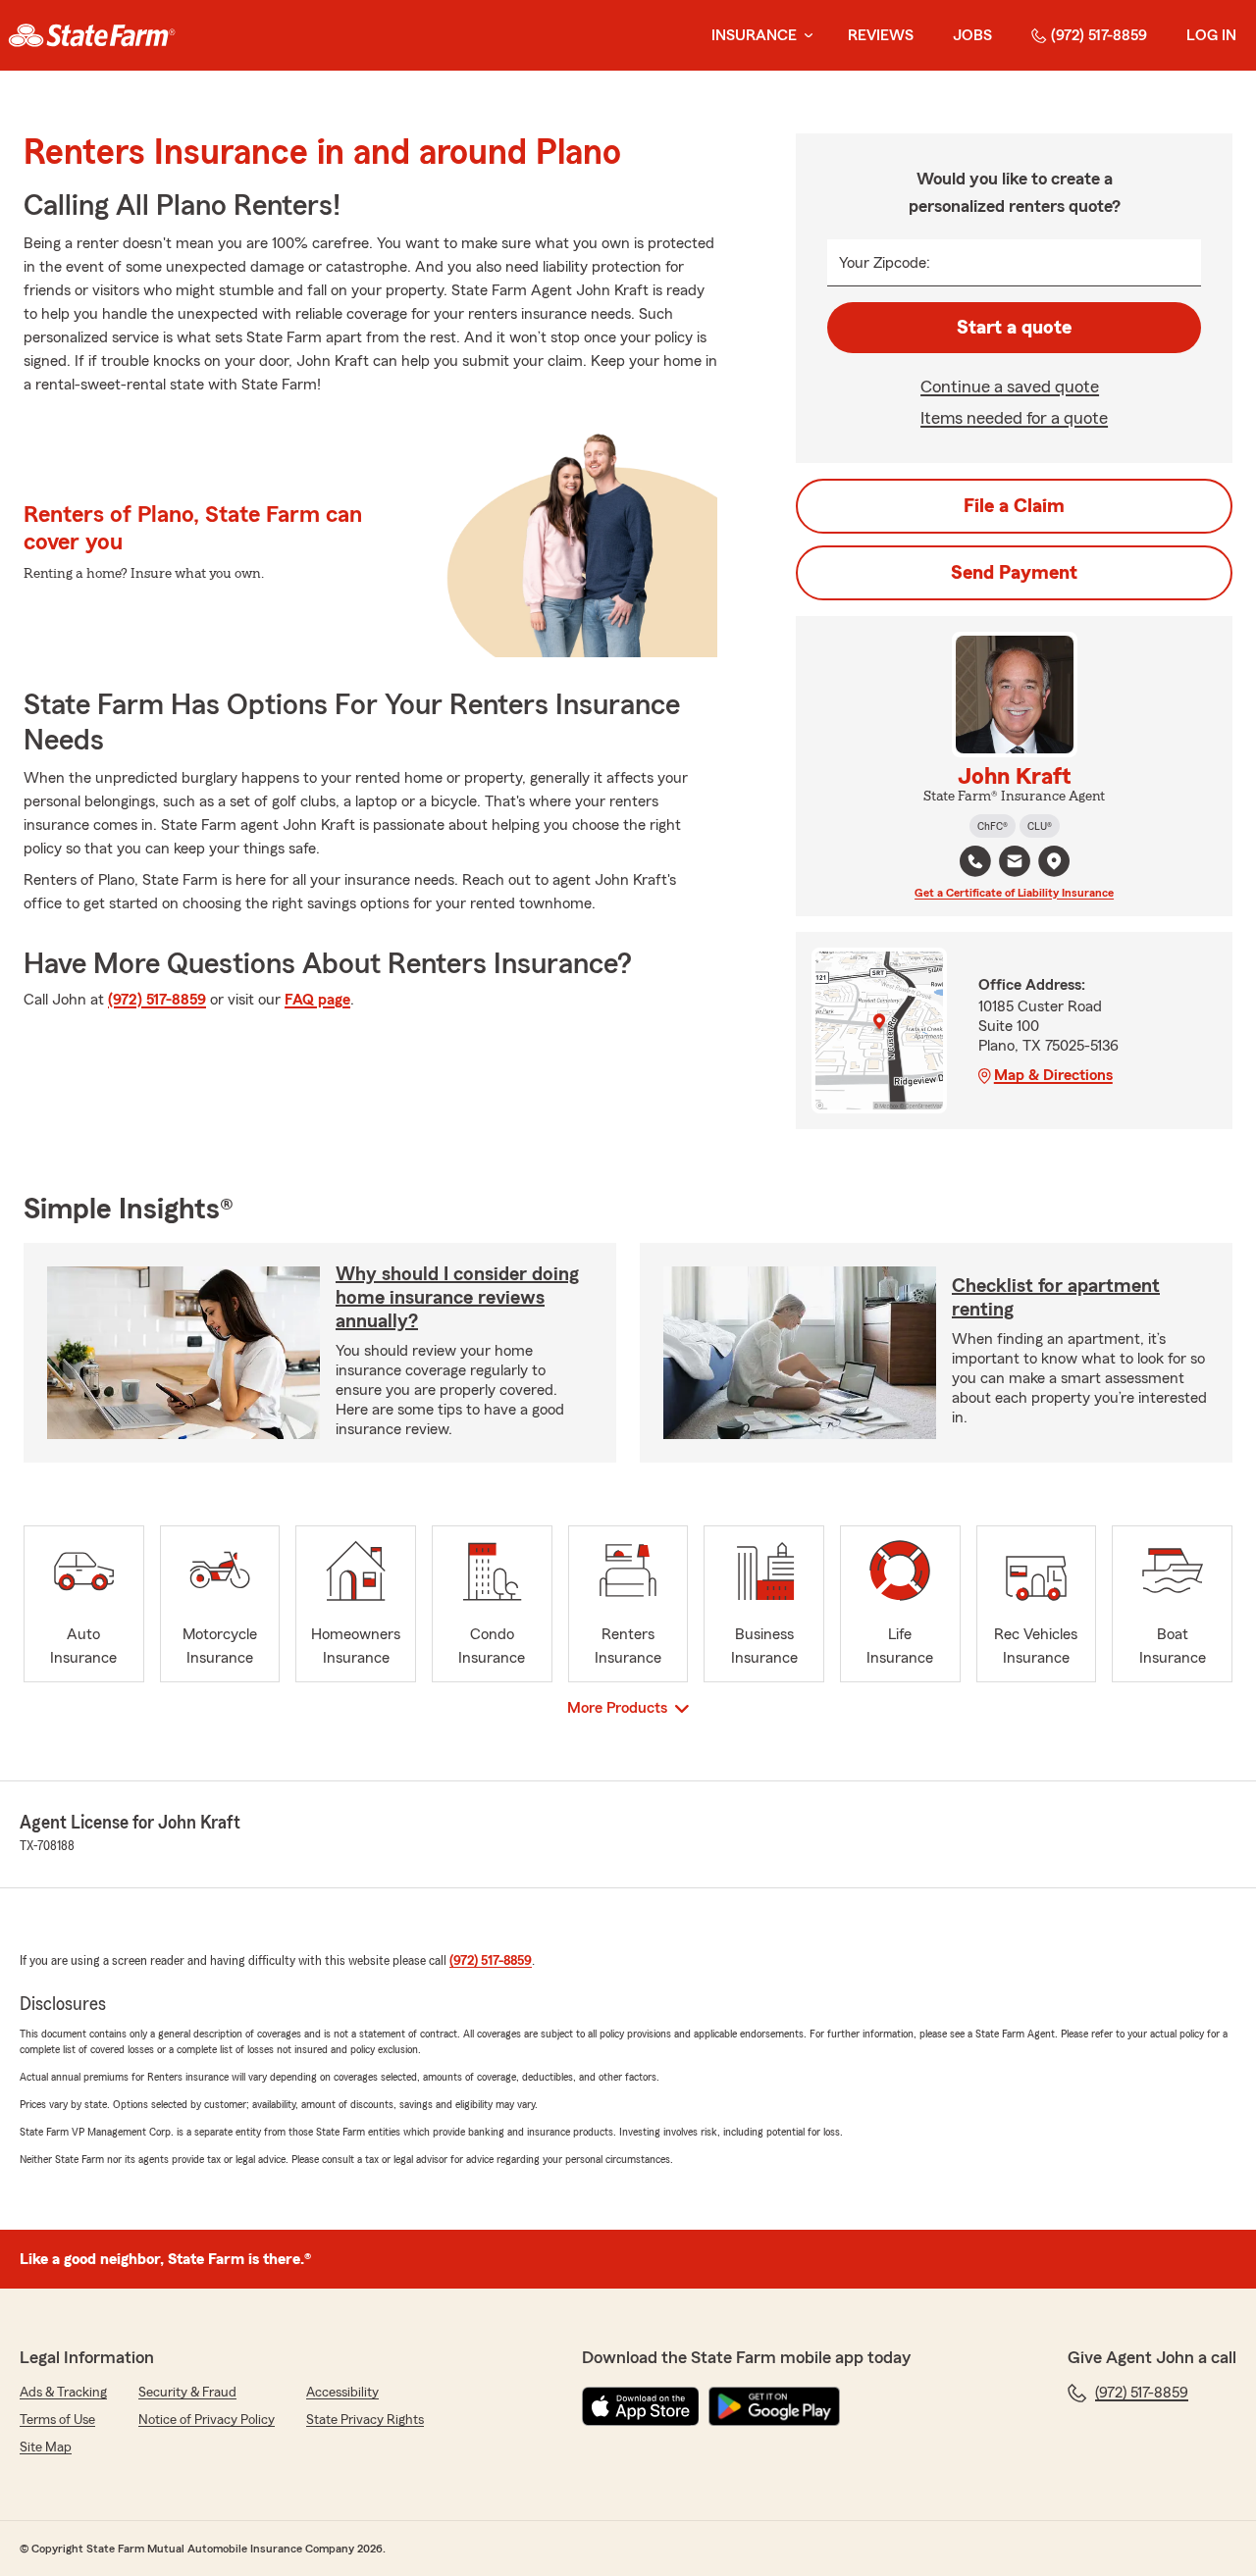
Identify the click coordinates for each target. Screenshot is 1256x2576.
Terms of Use (57, 2420)
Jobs (972, 35)
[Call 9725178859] (975, 861)
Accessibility (342, 2393)
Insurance (754, 35)
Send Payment (1014, 573)
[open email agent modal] (1015, 864)
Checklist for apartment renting (1056, 1298)
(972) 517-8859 (1099, 35)
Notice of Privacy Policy (207, 2420)
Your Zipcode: (885, 263)
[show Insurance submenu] (805, 36)
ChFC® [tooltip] (993, 826)
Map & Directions (1053, 1075)
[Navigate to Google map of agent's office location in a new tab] (1054, 861)
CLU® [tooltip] (1040, 826)
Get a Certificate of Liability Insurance (1014, 893)
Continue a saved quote (1010, 386)
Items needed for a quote (1014, 418)
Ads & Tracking (63, 2393)
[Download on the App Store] (641, 2406)
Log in (1211, 35)
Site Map (46, 2447)
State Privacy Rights (365, 2420)
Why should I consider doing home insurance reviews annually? (457, 1298)
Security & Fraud (187, 2393)
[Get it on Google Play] (774, 2406)
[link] (92, 35)
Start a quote (1014, 328)
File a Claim (1014, 506)
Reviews (881, 35)
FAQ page (317, 1000)
